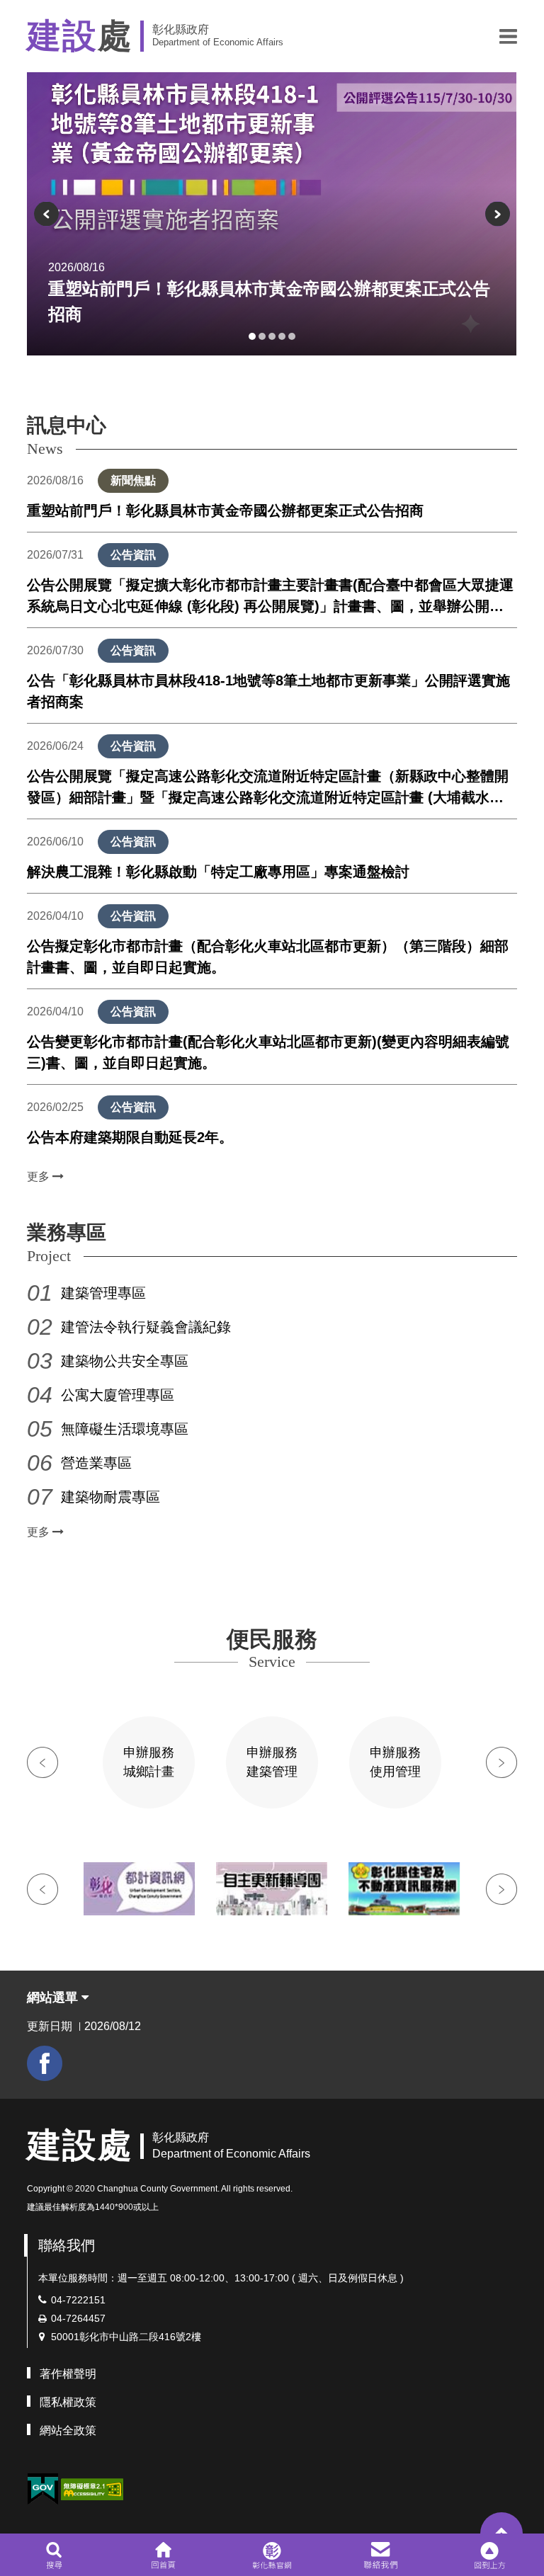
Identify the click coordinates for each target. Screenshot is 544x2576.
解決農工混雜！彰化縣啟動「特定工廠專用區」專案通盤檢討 (218, 872)
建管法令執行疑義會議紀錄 (146, 1327)
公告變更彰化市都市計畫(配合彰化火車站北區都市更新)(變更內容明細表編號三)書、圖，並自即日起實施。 (268, 1052)
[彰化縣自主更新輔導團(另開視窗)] (272, 1889)
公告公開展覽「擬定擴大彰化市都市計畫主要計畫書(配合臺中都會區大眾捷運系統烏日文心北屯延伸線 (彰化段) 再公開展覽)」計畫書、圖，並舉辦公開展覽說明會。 (270, 597)
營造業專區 (96, 1463)
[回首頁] (163, 2555)
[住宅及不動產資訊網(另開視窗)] (404, 1889)
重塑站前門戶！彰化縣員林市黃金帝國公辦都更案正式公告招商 (225, 511)
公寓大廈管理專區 (118, 1395)
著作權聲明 (68, 2374)
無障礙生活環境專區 (125, 1429)
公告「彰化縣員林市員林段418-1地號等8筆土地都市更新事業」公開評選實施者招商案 (268, 691)
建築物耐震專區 (110, 1497)
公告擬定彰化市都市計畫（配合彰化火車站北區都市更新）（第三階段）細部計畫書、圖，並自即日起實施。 (268, 957)
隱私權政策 (68, 2402)
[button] (508, 36)
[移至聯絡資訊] (381, 2555)
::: (31, 2107)
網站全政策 (68, 2430)
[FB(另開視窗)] (45, 2063)
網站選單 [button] (54, 1997)
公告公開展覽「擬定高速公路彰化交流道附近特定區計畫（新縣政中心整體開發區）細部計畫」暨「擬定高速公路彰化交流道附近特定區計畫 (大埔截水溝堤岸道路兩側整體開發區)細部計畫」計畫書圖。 (268, 788)
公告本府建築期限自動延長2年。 (130, 1137)
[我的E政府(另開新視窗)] (42, 2489)
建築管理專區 (103, 1293)
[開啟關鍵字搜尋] (54, 2555)
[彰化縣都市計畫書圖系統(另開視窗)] (139, 1889)
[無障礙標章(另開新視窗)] (92, 2488)
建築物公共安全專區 (125, 1361)
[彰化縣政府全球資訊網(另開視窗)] (272, 2555)
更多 (40, 1176)
